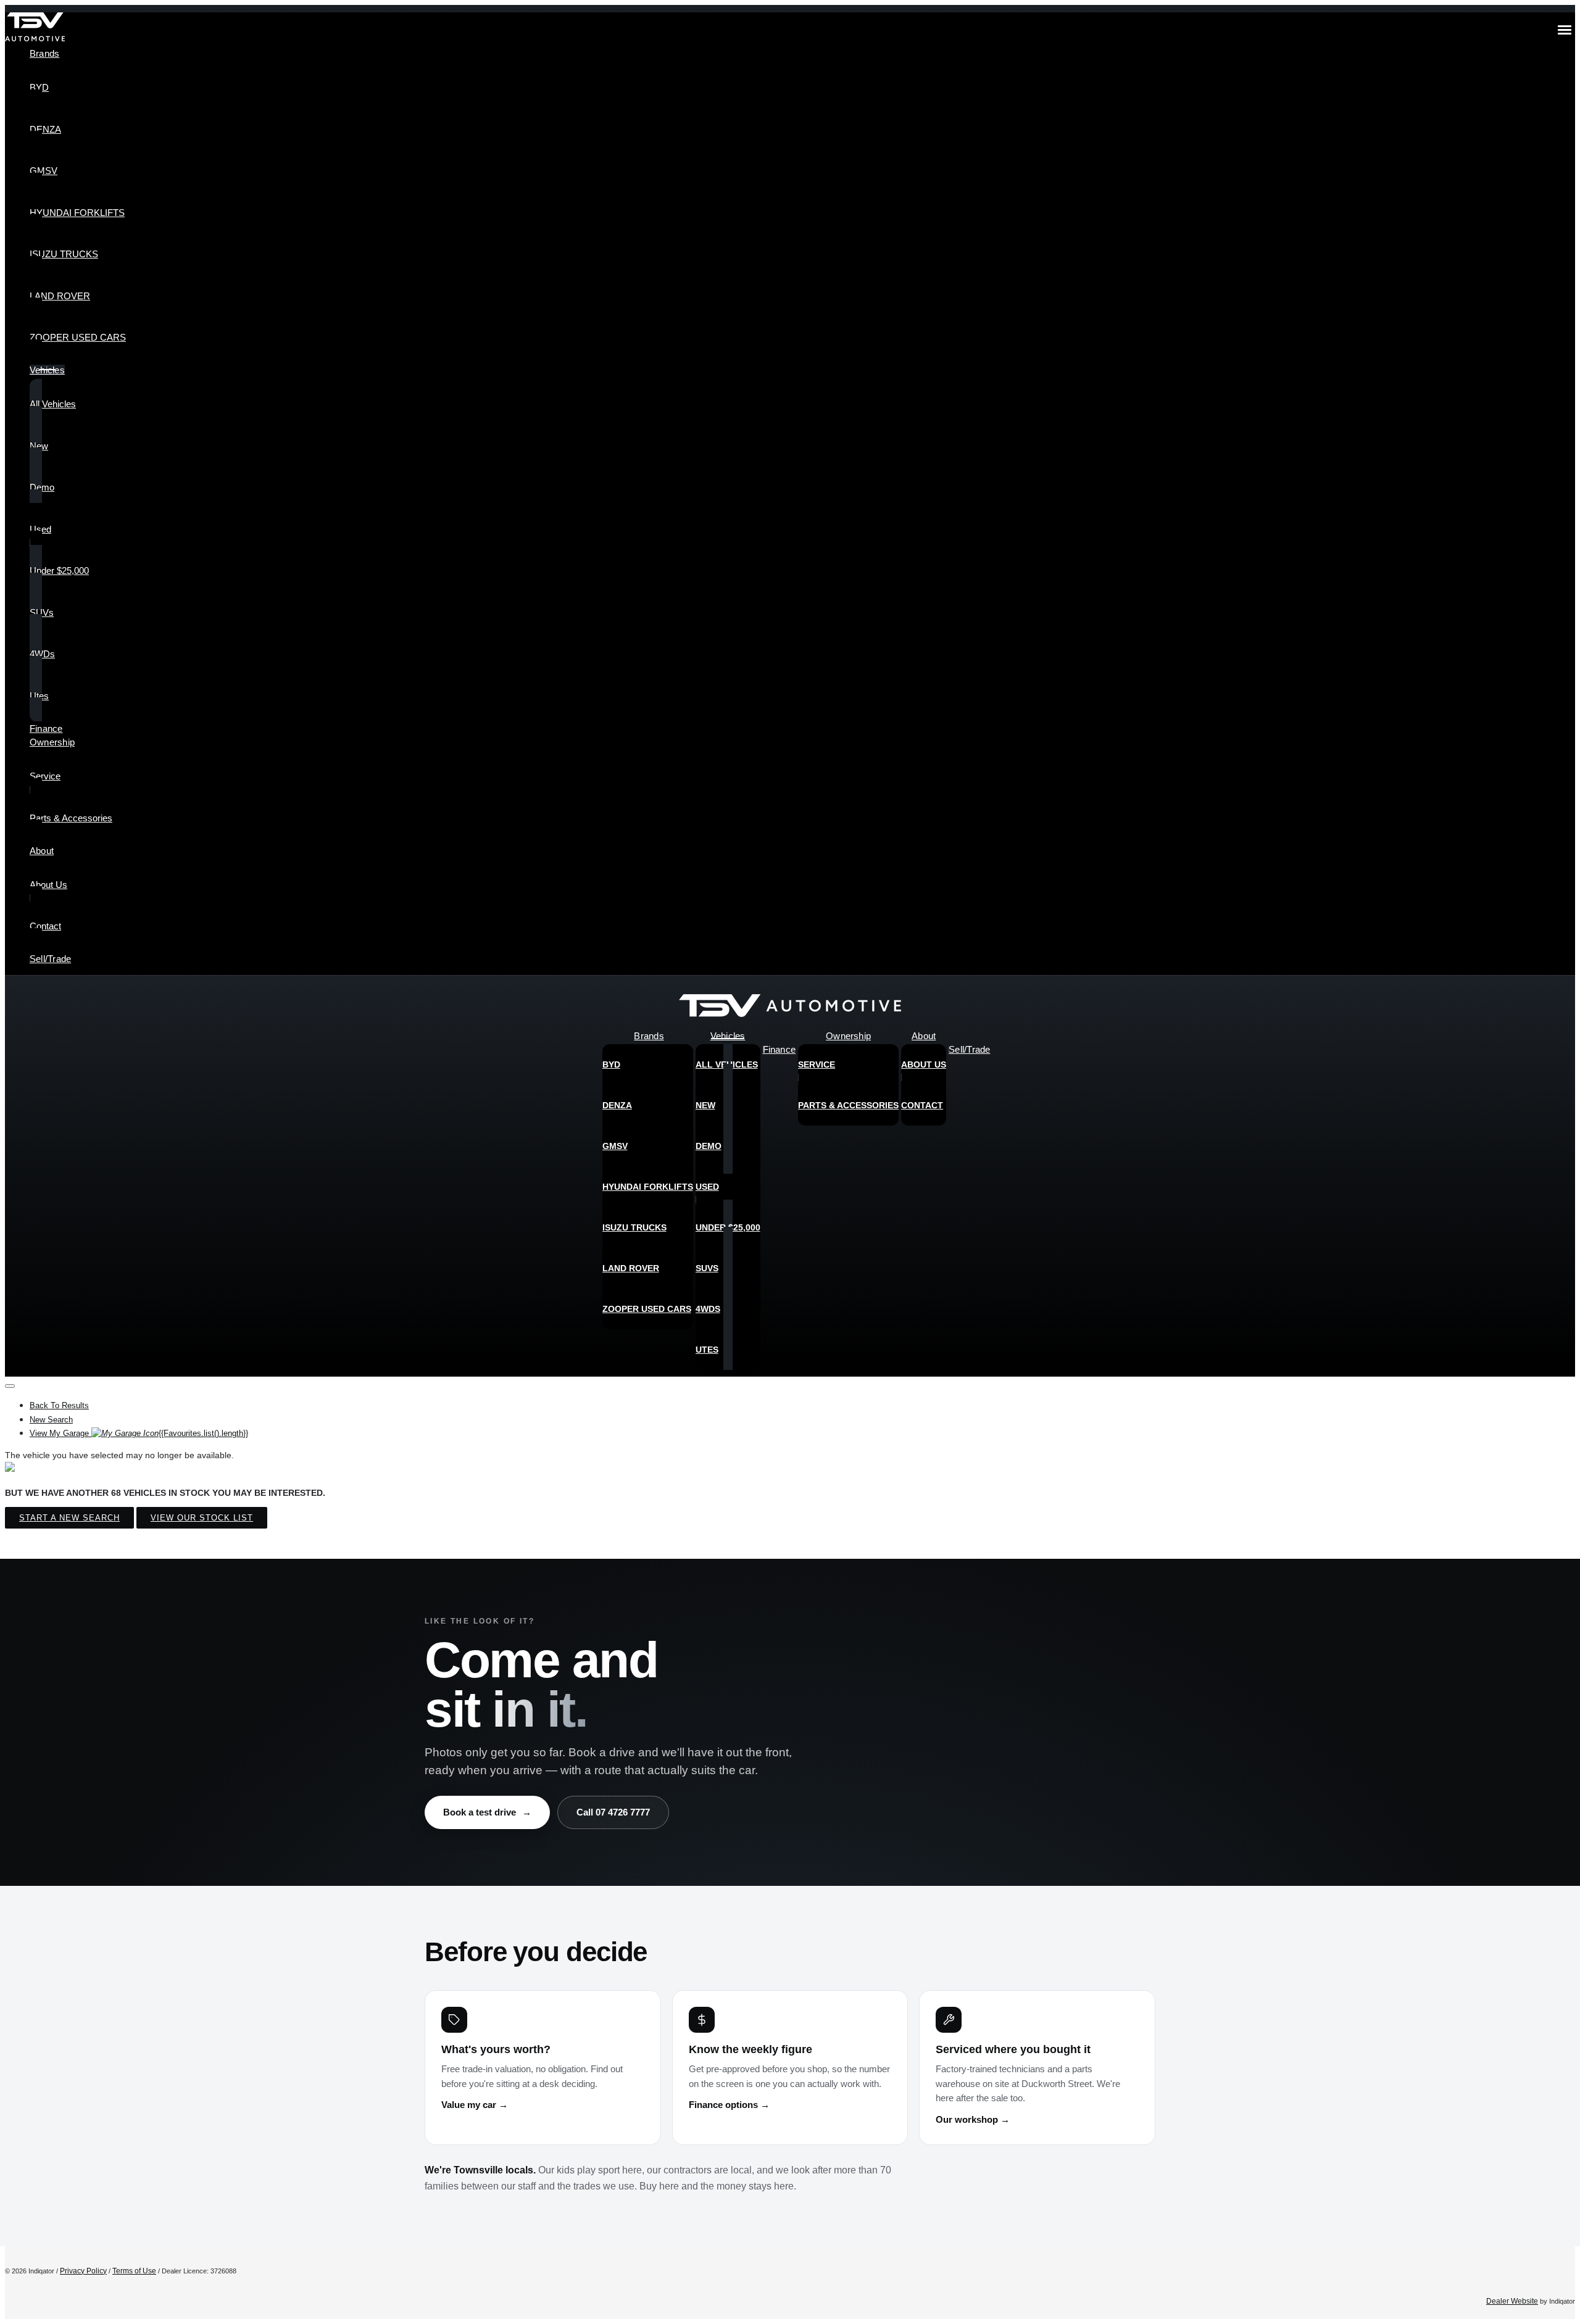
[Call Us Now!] (1557, 1009)
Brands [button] (44, 53)
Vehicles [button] (47, 370)
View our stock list (202, 1518)
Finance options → (729, 2105)
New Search (51, 1420)
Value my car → (475, 2105)
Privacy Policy (83, 2271)
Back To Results (59, 1405)
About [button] (42, 851)
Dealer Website (1512, 2301)
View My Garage (139, 1433)
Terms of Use (134, 2271)
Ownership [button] (52, 742)
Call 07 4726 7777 (613, 1812)
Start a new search (69, 1518)
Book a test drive (487, 1812)
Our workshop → (973, 2120)
